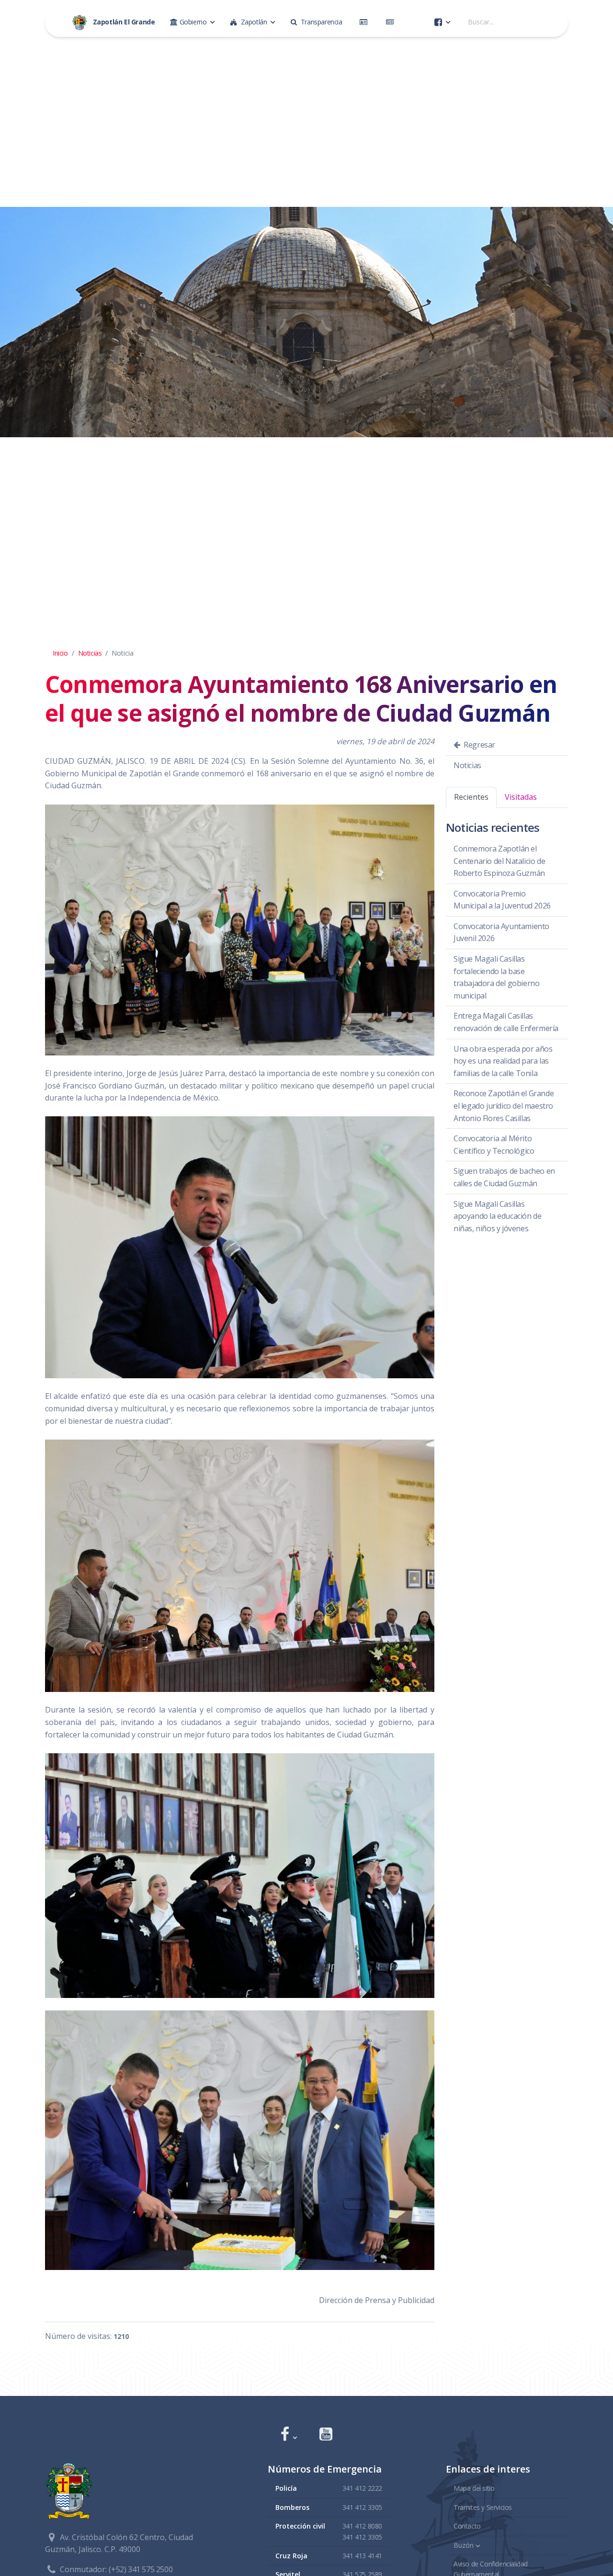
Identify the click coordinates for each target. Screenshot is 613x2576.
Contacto (467, 2526)
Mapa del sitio (474, 2488)
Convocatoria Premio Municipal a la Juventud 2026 (502, 900)
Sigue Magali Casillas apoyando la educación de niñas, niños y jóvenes (497, 1216)
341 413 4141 (362, 2556)
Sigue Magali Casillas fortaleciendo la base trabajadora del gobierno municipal (496, 977)
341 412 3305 (362, 2507)
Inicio (60, 653)
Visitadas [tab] (521, 797)
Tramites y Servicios (483, 2507)
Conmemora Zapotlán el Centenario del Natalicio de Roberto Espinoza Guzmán (499, 861)
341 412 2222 (362, 2488)
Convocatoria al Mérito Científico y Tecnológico (494, 1145)
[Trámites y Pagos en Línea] (365, 22)
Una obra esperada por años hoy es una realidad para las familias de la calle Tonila (503, 1061)
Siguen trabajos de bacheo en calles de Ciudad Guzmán (504, 1177)
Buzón (464, 2545)
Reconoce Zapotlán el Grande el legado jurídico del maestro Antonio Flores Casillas (504, 1106)
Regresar (479, 745)
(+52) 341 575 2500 (141, 2569)
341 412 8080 (362, 2526)
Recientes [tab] (471, 797)
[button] (289, 2435)
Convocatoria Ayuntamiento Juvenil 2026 (501, 932)
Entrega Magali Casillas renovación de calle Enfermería (506, 1022)
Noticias (90, 653)
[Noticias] (392, 22)
